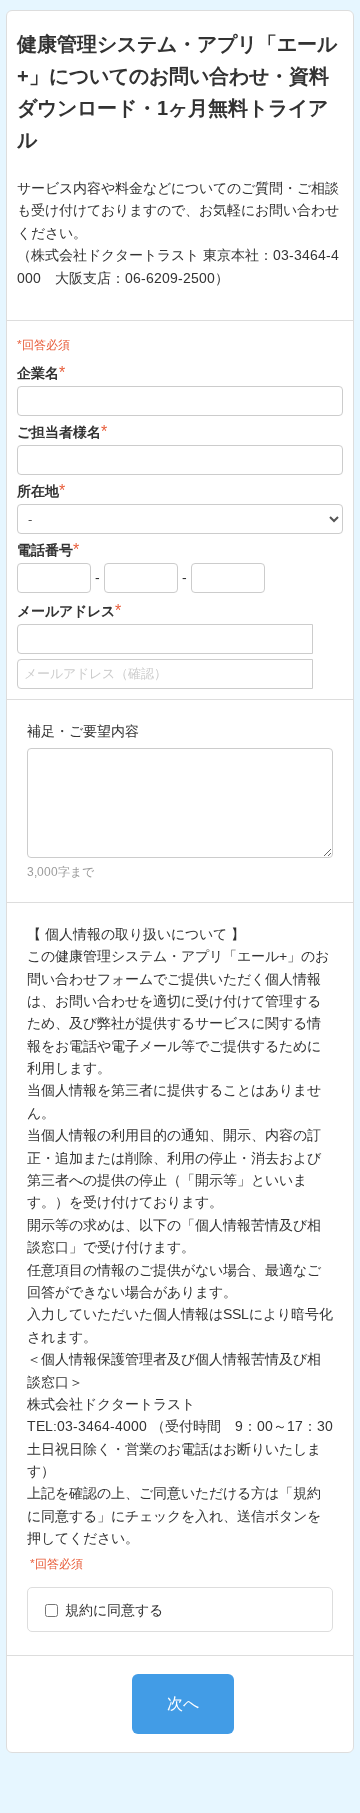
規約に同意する (114, 1610)
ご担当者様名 (62, 431)
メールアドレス (69, 610)
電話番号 (48, 549)
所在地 (41, 490)
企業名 (41, 372)
